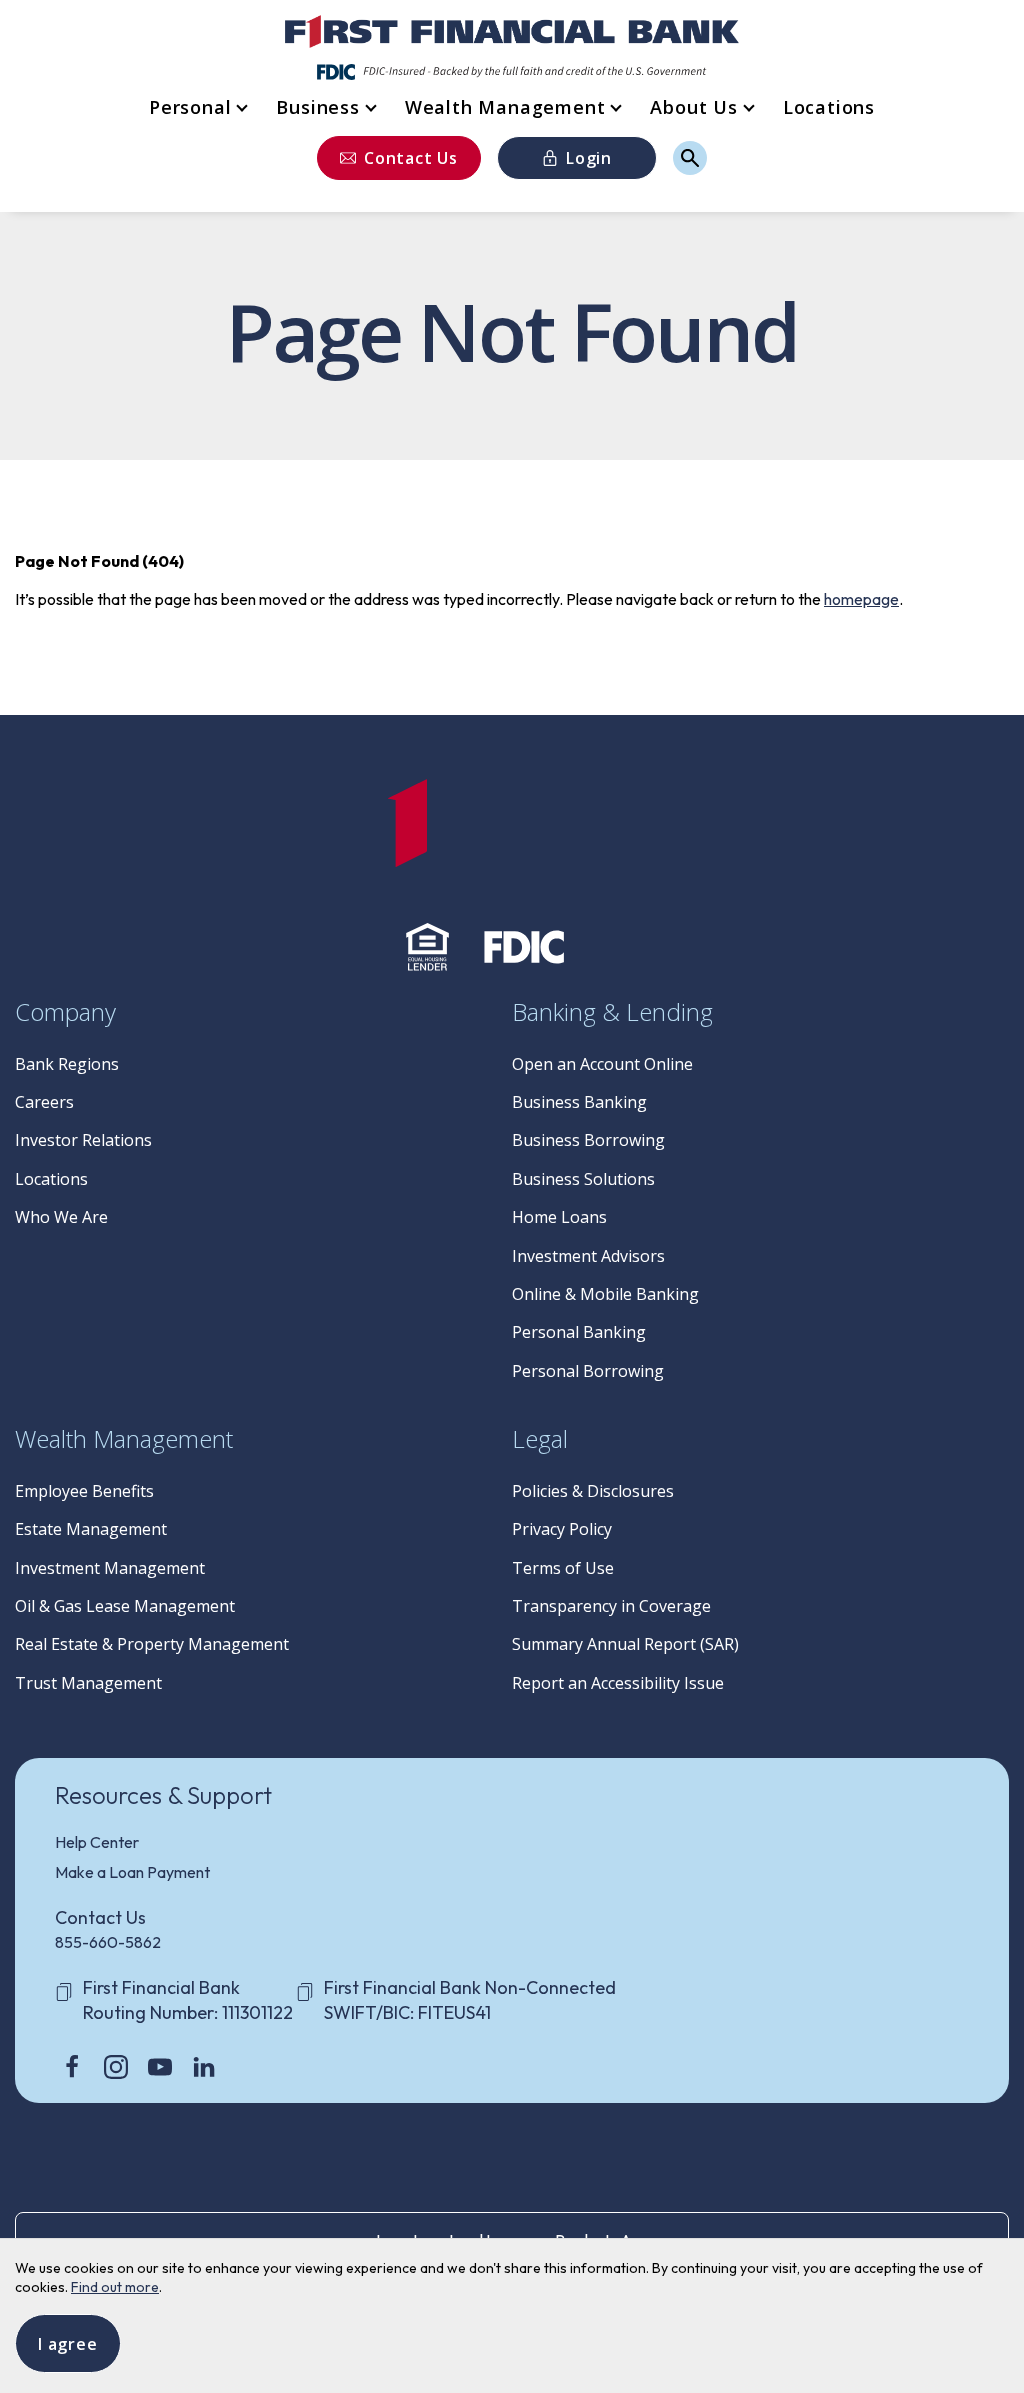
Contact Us (411, 158)
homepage (861, 599)
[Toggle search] (690, 158)
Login (589, 158)
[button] (197, 107)
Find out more (115, 2287)
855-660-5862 (108, 1942)
